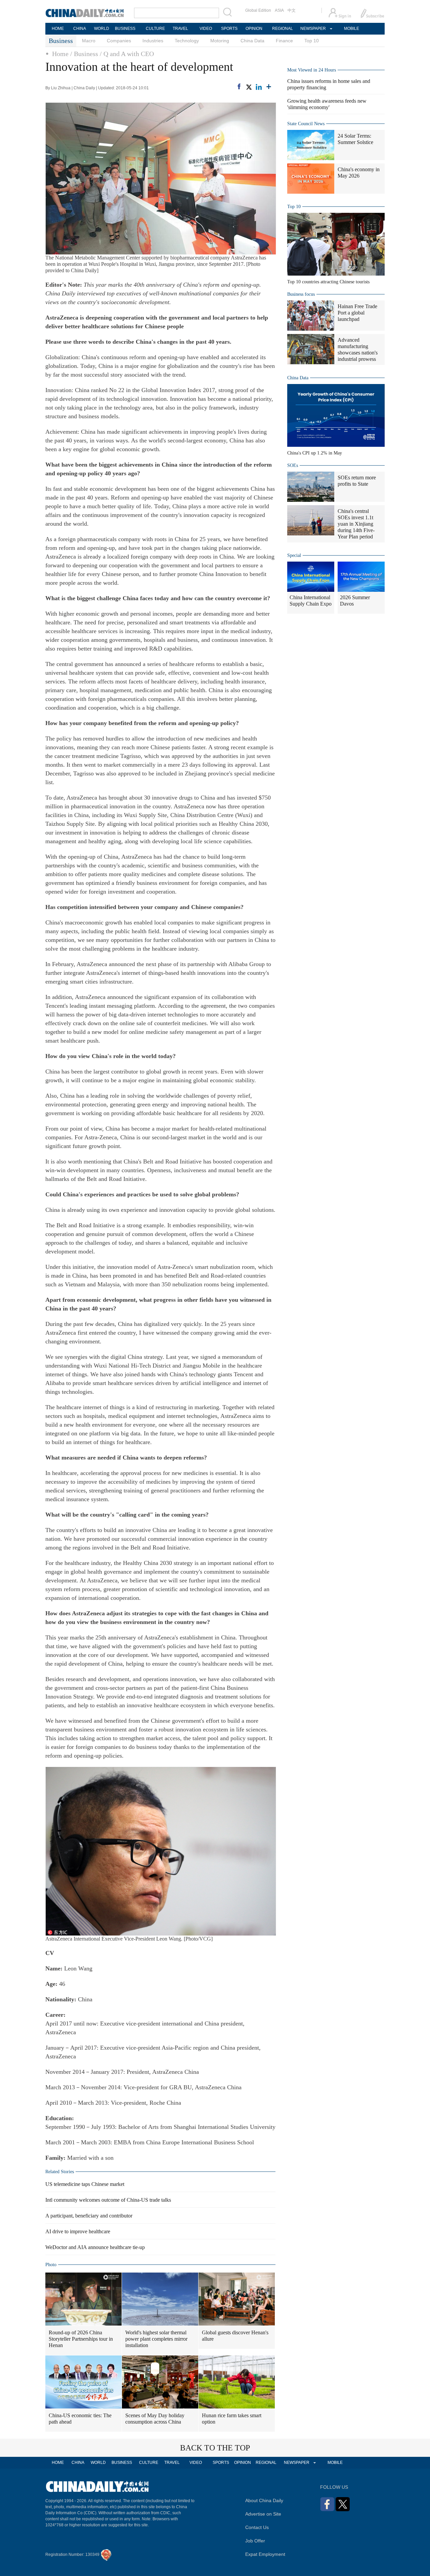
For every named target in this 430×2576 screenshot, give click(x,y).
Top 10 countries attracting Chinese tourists (328, 282)
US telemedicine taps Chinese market (85, 2184)
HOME (58, 29)
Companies (119, 41)
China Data (252, 41)
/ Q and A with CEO (127, 54)
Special (294, 555)
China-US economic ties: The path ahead (80, 2419)
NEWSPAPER (313, 29)
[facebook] (239, 86)
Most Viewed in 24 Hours (312, 70)
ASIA (279, 10)
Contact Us (257, 2527)
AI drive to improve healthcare (78, 2231)
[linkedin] (259, 87)
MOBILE (352, 29)
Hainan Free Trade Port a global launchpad (357, 313)
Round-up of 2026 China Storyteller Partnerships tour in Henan (81, 2339)
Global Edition (258, 10)
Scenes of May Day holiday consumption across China (155, 2419)
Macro (89, 41)
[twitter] (249, 87)
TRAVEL (180, 29)
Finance (284, 41)
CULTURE (155, 29)
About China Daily (264, 2500)
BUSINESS (125, 29)
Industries (153, 41)
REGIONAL (283, 29)
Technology (187, 41)
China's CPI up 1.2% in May (315, 453)
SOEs (293, 465)
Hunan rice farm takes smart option (232, 2419)
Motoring (220, 41)
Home (60, 54)
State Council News (306, 124)
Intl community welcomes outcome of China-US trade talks (108, 2200)
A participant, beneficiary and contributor (89, 2216)
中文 (292, 10)
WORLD (102, 29)
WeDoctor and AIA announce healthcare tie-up (95, 2247)
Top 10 (312, 41)
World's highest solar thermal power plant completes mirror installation (156, 2339)
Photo (51, 2265)
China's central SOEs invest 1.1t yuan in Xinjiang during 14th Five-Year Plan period (356, 524)
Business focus (301, 294)
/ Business (84, 54)
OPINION (254, 29)
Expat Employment (265, 2554)
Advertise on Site (263, 2514)
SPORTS (229, 29)
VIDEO (206, 29)
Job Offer (255, 2541)
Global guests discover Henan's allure (235, 2336)
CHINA (80, 29)
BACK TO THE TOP (215, 2448)
